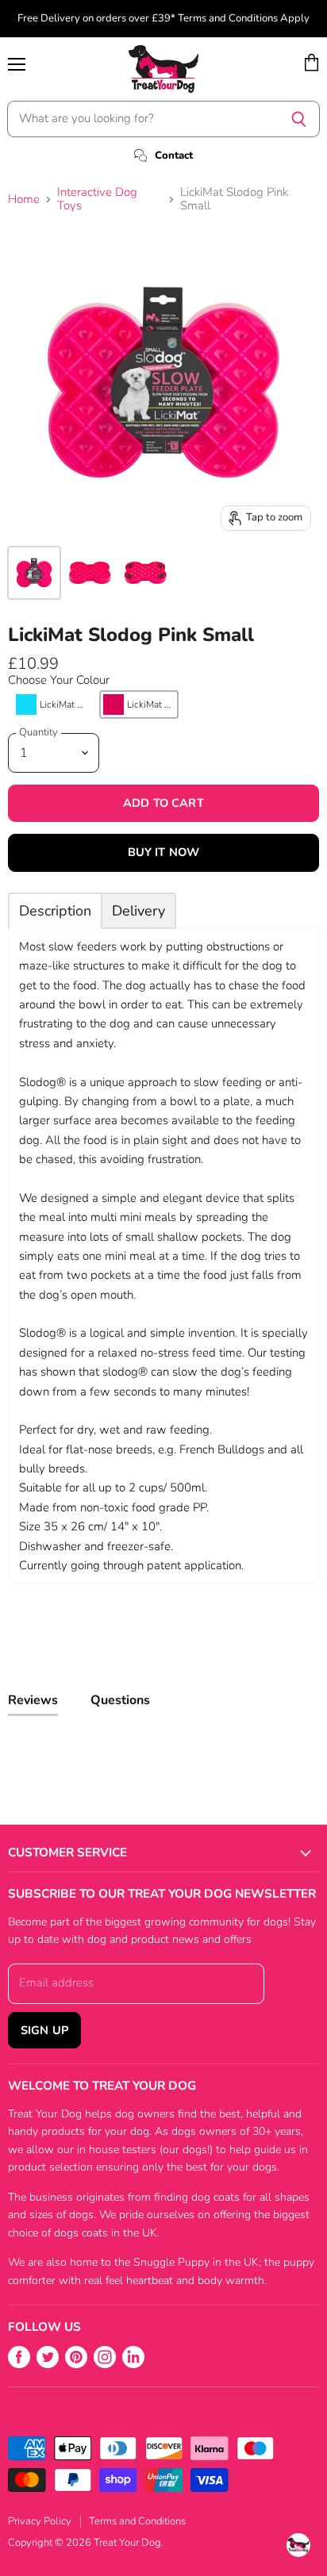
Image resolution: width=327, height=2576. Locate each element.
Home (24, 200)
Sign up (44, 2030)
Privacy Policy (40, 2521)
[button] (52, 704)
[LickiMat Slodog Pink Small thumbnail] (34, 573)
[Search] (299, 119)
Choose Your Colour (59, 680)
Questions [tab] (120, 1700)
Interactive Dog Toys (97, 200)
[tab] (55, 911)
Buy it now (163, 852)
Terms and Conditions (137, 2521)
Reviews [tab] (33, 1700)
